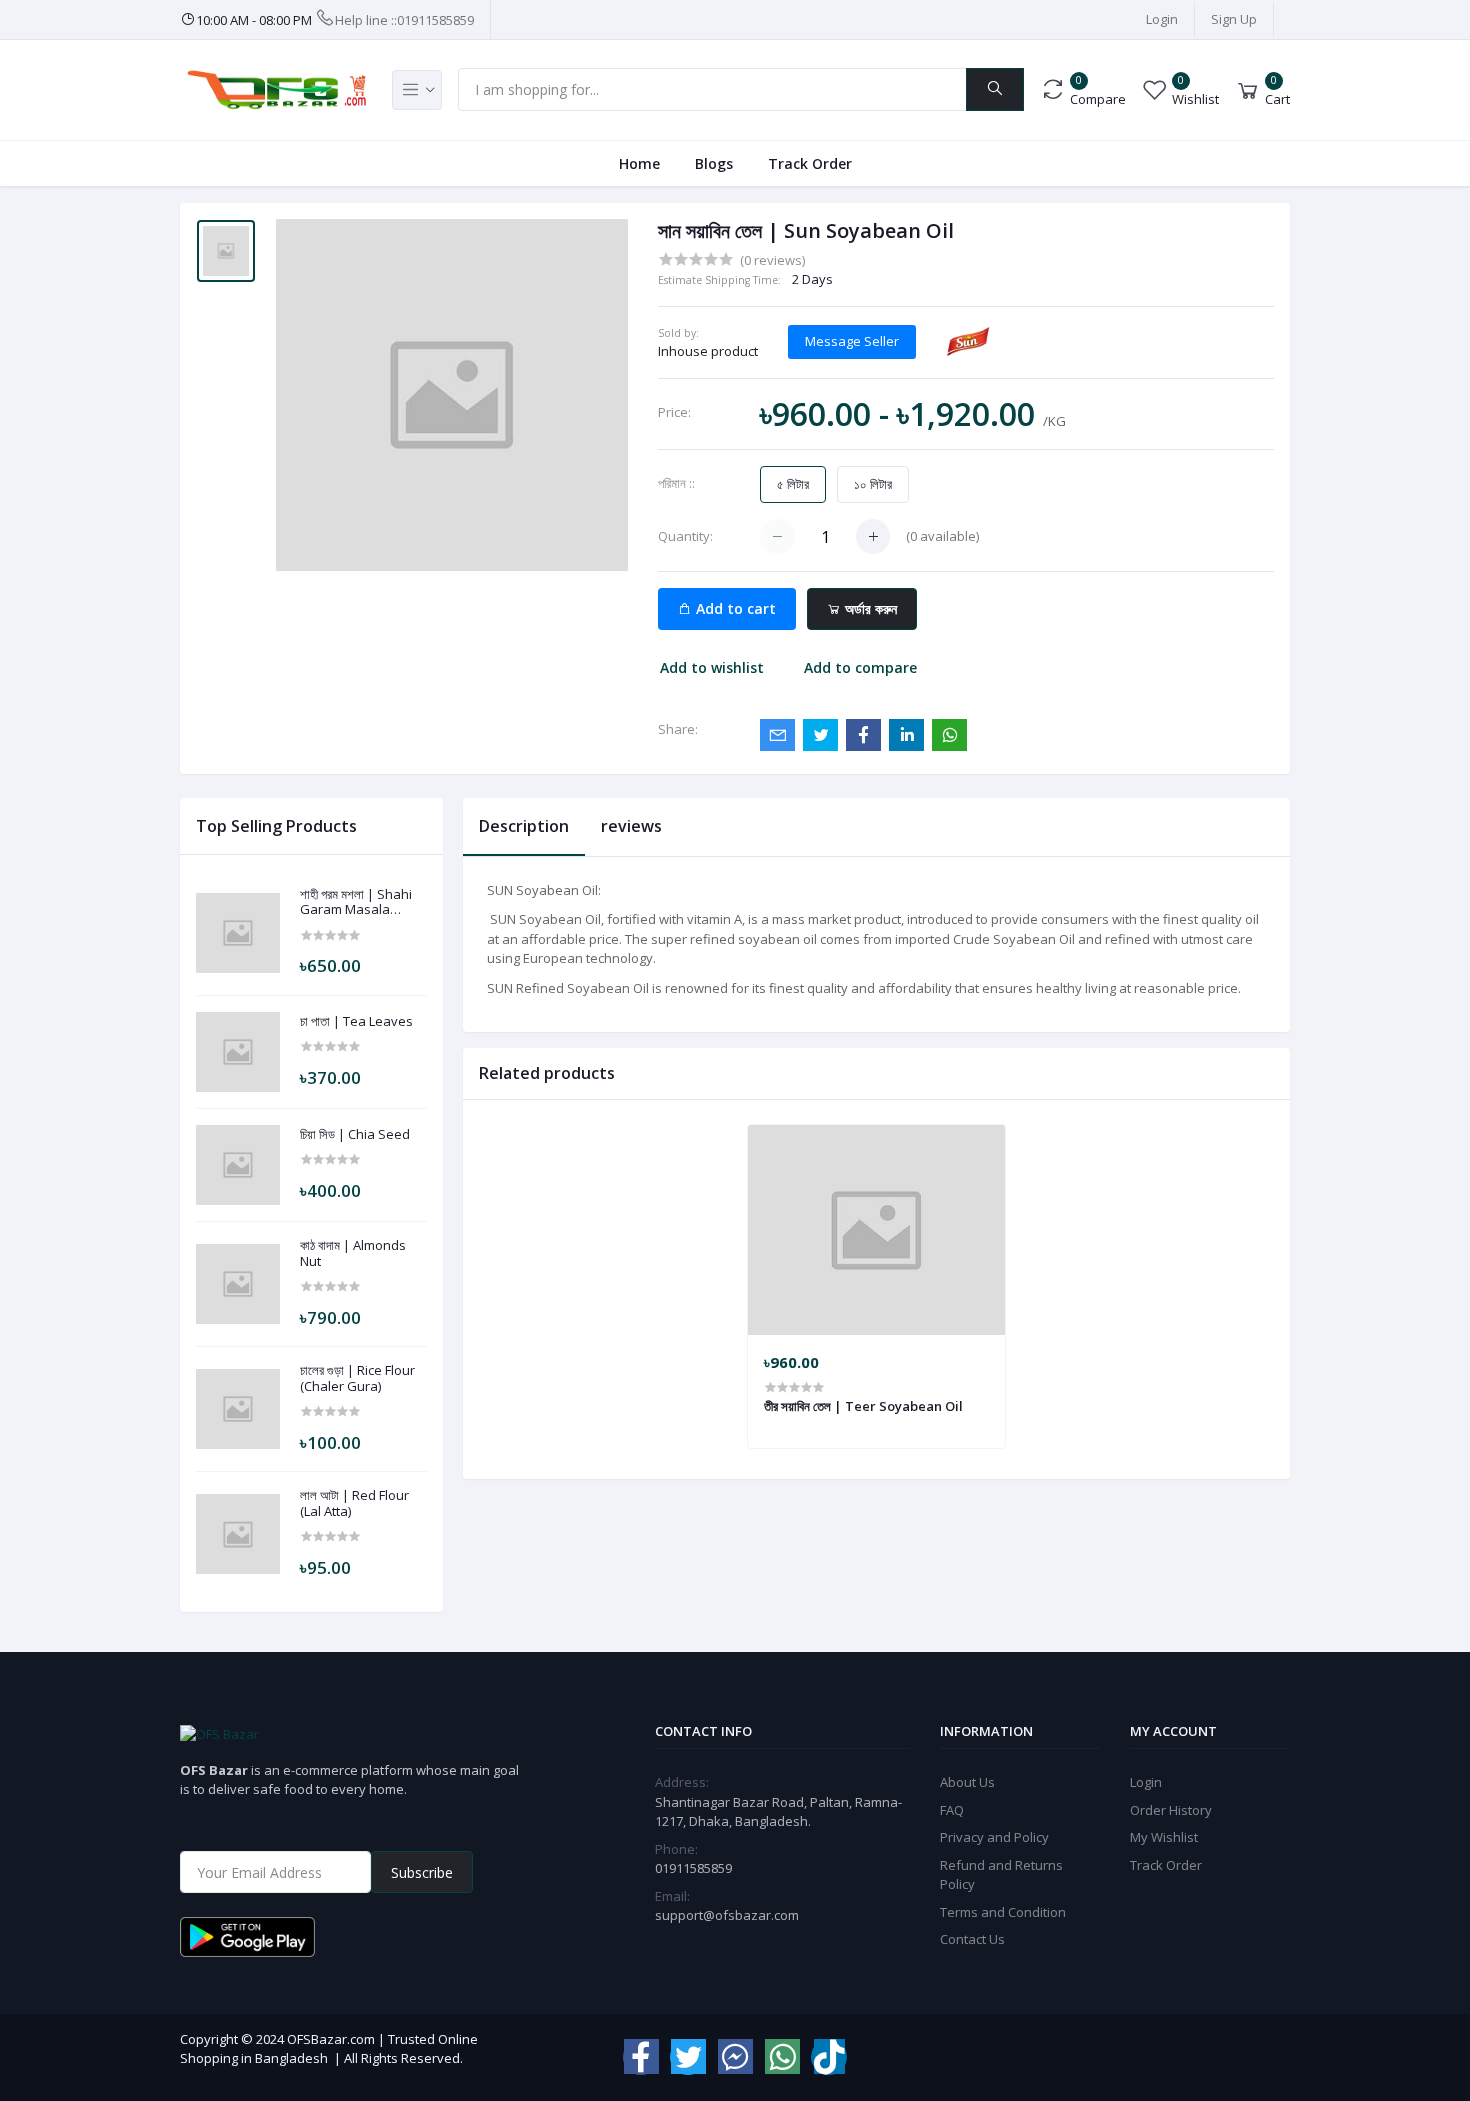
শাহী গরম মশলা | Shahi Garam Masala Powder (356, 902)
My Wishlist (1164, 1837)
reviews (631, 826)
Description (524, 826)
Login (1162, 19)
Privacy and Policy (994, 1837)
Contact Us (972, 1939)
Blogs (714, 163)
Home (639, 163)
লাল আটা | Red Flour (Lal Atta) (354, 1503)
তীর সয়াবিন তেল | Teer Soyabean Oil (863, 1406)
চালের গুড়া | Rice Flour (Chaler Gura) (357, 1378)
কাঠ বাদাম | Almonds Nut (353, 1253)
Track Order (810, 163)
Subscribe (422, 1872)
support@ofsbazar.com (727, 1915)
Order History (1171, 1810)
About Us (967, 1782)
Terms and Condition (1003, 1912)
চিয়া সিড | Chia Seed (355, 1135)
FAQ (952, 1810)
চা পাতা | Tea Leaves (356, 1022)
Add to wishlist (712, 667)
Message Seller (852, 341)
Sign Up (1234, 19)
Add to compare (860, 667)
